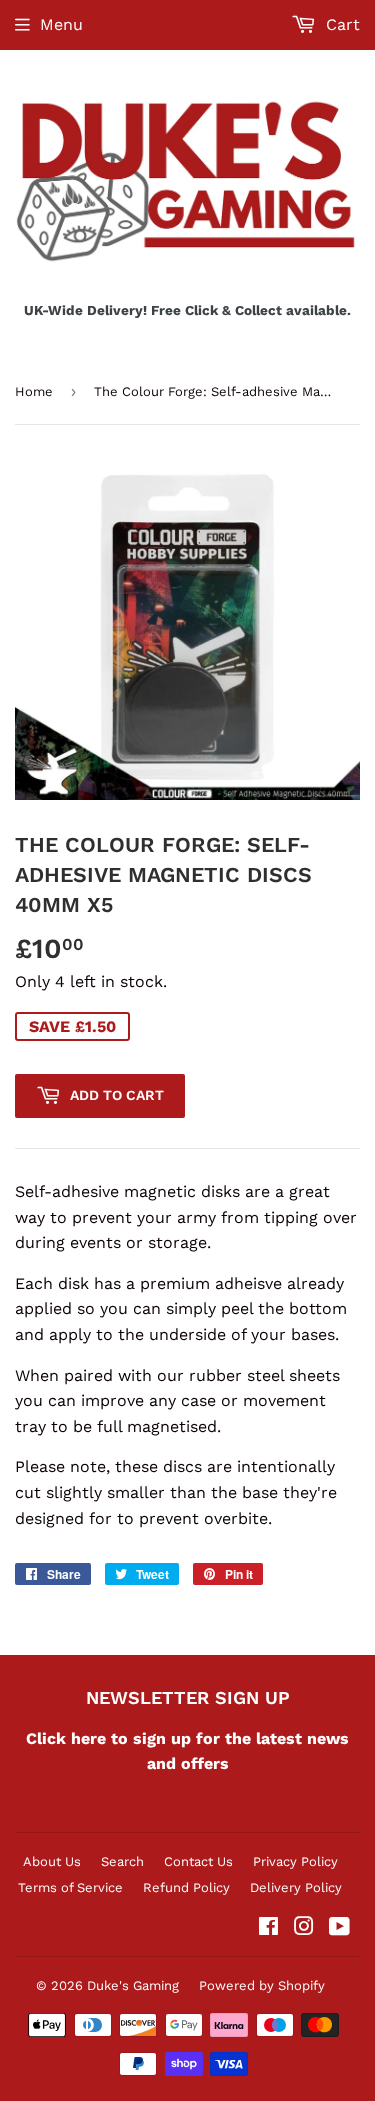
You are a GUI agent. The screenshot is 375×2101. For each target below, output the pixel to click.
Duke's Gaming (133, 1985)
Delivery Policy (296, 1887)
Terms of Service (70, 1887)
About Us (52, 1861)
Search (122, 1861)
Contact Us (198, 1861)
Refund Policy (186, 1887)
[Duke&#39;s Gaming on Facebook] (268, 1928)
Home (34, 391)
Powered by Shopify (262, 1985)
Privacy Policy (295, 1861)
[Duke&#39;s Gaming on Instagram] (304, 1928)
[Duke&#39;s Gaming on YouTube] (339, 1928)
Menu (61, 24)
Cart (340, 24)
